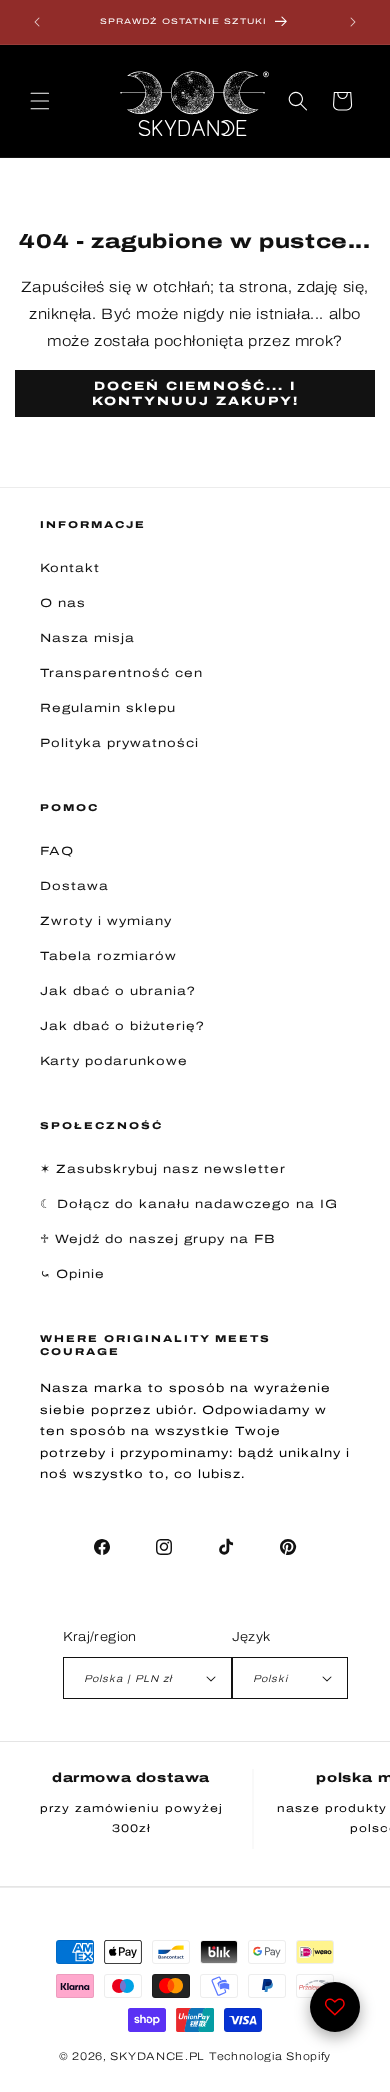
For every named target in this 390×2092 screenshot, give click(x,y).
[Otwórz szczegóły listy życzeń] (335, 2007)
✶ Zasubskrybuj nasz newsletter (163, 1169)
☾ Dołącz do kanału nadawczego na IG (189, 1204)
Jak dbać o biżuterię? (122, 1026)
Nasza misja (87, 638)
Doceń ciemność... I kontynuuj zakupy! (195, 393)
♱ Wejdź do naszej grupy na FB (158, 1239)
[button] (40, 101)
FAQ (57, 851)
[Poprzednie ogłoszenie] (37, 22)
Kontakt (70, 568)
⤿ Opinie (72, 1274)
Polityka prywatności (119, 743)
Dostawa (74, 886)
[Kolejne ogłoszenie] (353, 22)
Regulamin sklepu (108, 708)
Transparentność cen (121, 673)
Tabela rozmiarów (108, 956)
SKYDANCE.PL (157, 2056)
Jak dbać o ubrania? (118, 991)
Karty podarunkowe (114, 1061)
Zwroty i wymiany (106, 921)
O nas (63, 603)
